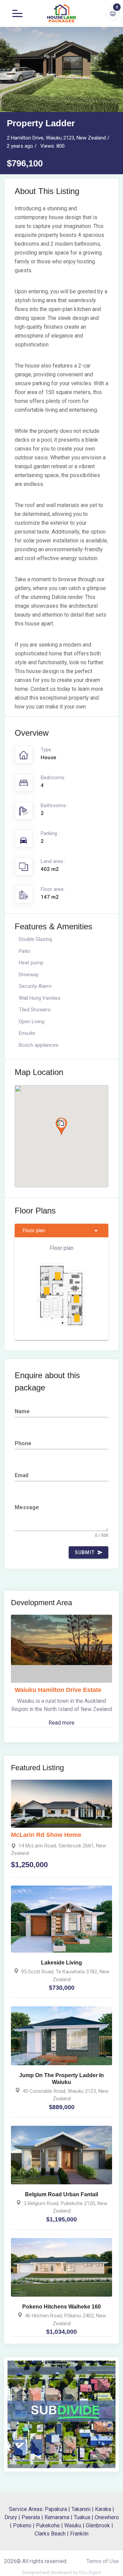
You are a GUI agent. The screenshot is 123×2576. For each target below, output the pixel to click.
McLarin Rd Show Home (46, 1835)
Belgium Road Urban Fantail (61, 2194)
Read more (61, 1723)
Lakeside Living (61, 1963)
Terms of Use (103, 2561)
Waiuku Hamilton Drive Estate (58, 1690)
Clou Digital (90, 2572)
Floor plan (34, 1230)
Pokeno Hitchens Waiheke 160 (61, 2307)
